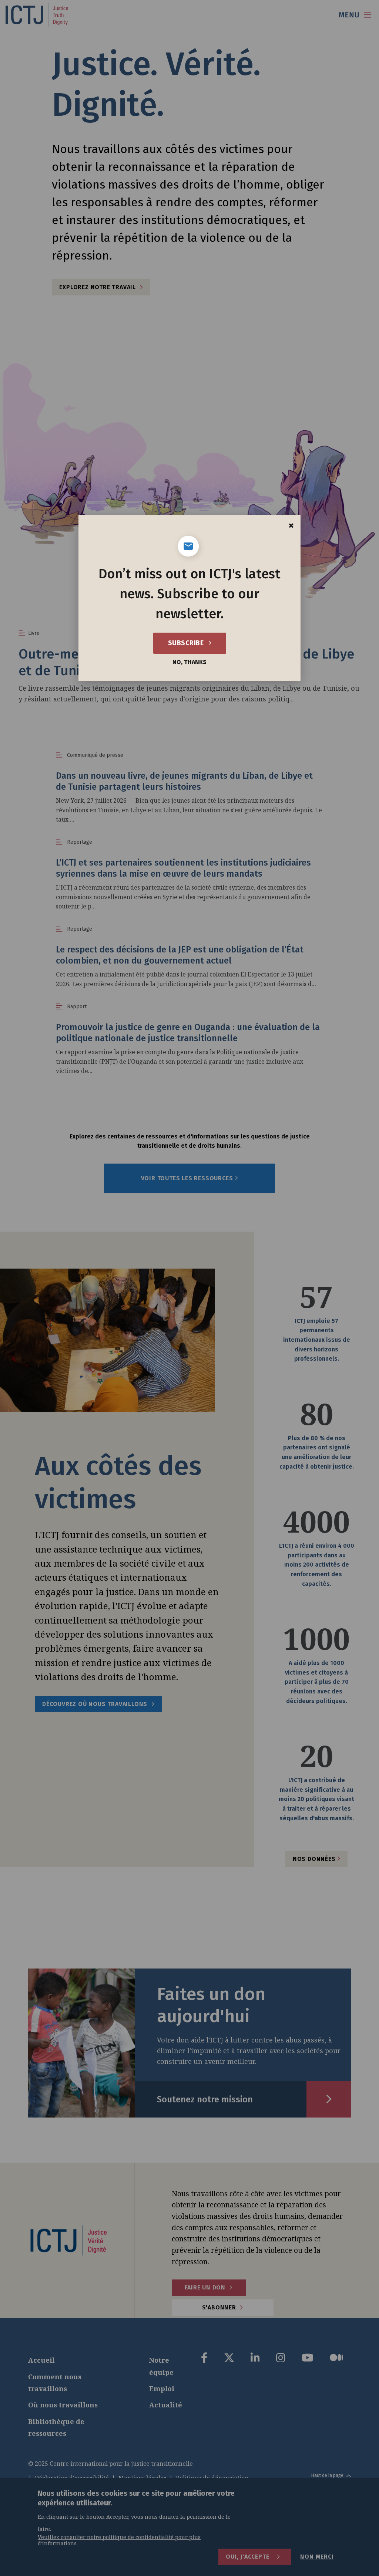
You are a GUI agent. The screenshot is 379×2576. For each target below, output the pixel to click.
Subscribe (187, 643)
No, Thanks (189, 662)
